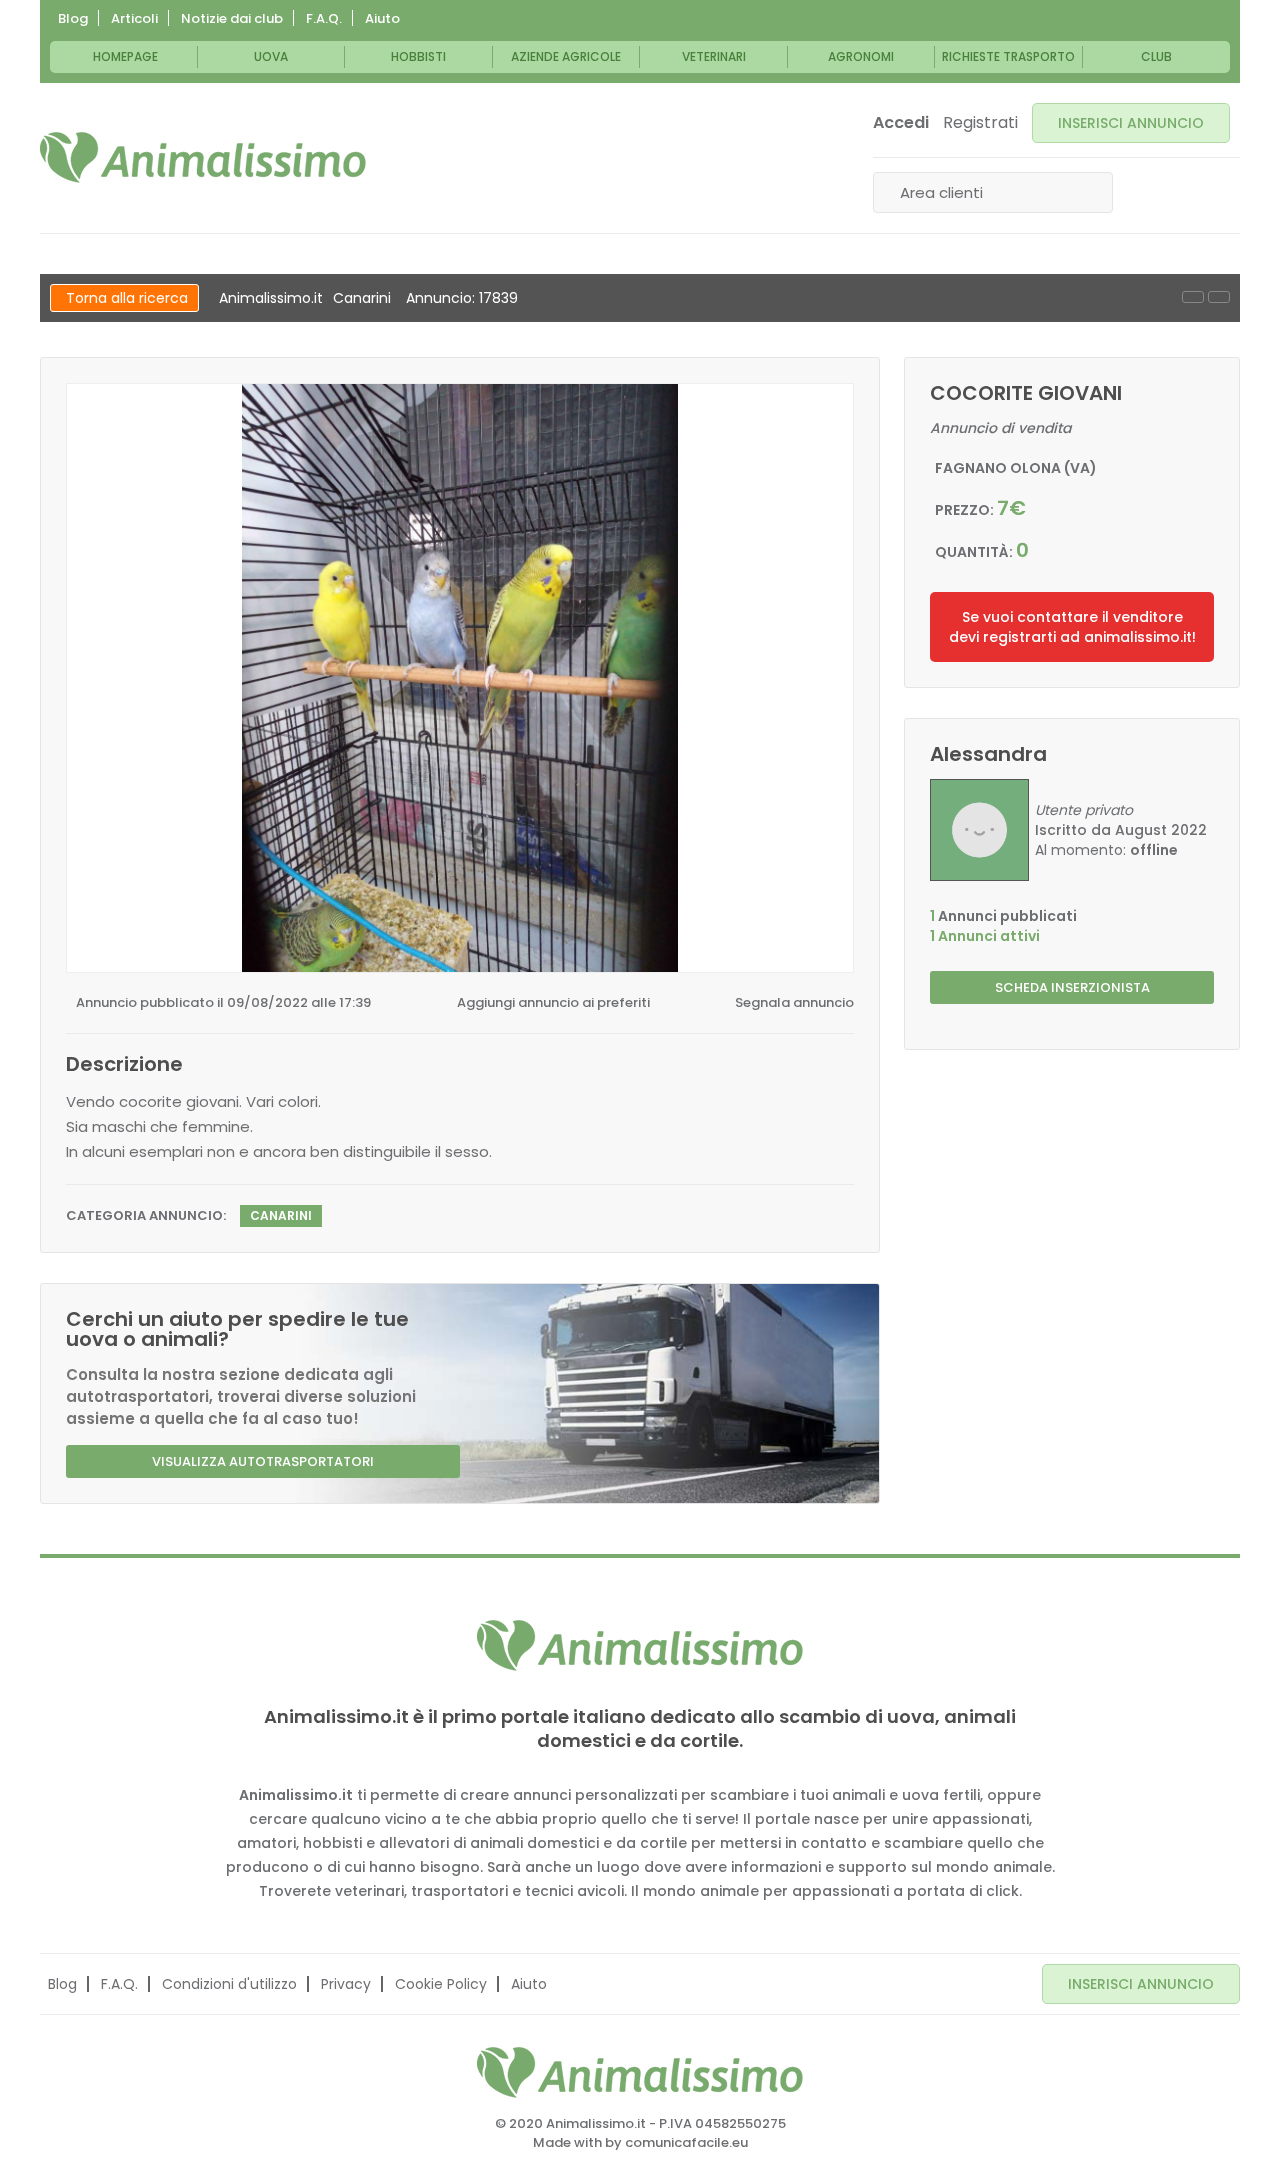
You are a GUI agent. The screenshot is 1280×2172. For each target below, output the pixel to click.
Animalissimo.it (271, 298)
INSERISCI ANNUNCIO (1131, 123)
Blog (73, 18)
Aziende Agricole (566, 56)
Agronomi (861, 56)
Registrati (980, 123)
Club (1156, 56)
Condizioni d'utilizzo (229, 1984)
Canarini (362, 298)
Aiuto (382, 18)
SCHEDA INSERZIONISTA (1072, 987)
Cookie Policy (441, 1984)
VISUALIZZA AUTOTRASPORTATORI (263, 1461)
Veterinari (714, 56)
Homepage (125, 56)
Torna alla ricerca (127, 298)
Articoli (134, 18)
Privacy (346, 1984)
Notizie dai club (232, 18)
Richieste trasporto (1008, 56)
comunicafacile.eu (686, 2142)
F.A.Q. (324, 18)
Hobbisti (418, 56)
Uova (271, 56)
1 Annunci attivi (985, 936)
